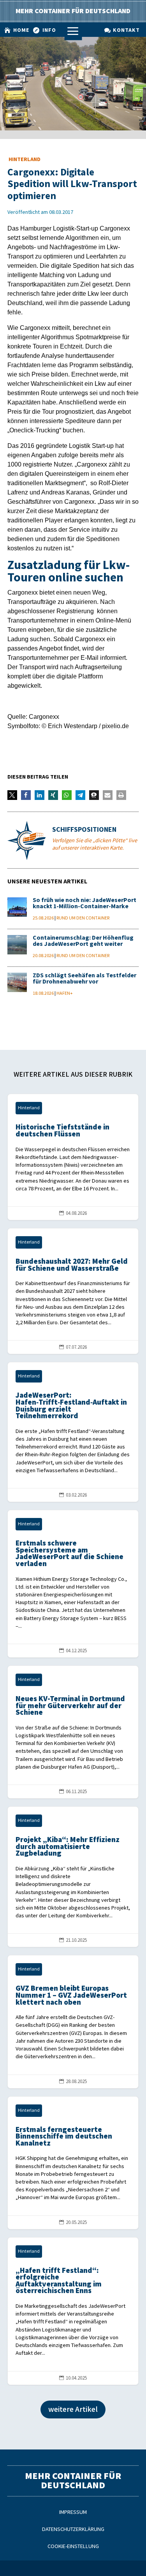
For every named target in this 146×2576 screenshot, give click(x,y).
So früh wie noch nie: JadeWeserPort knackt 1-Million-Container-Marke (84, 903)
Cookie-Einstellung (73, 2546)
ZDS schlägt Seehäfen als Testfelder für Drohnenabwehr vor (84, 979)
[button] (12, 795)
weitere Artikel (73, 2409)
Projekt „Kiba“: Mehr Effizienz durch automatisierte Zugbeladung (73, 1877)
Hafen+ (65, 993)
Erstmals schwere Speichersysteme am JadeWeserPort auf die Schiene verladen (73, 1584)
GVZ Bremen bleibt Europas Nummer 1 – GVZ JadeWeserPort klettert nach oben (73, 2022)
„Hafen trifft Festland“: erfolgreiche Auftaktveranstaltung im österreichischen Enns (73, 2311)
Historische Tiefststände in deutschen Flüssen (73, 1157)
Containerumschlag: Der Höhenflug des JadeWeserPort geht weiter (83, 941)
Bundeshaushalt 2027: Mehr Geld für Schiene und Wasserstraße (73, 1291)
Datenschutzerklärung (73, 2529)
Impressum (73, 2512)
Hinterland (25, 159)
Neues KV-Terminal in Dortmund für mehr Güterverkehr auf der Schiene (73, 1732)
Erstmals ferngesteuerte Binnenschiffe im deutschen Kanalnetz (73, 2163)
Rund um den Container (83, 918)
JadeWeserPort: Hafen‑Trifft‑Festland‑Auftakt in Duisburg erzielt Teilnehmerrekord (73, 1432)
